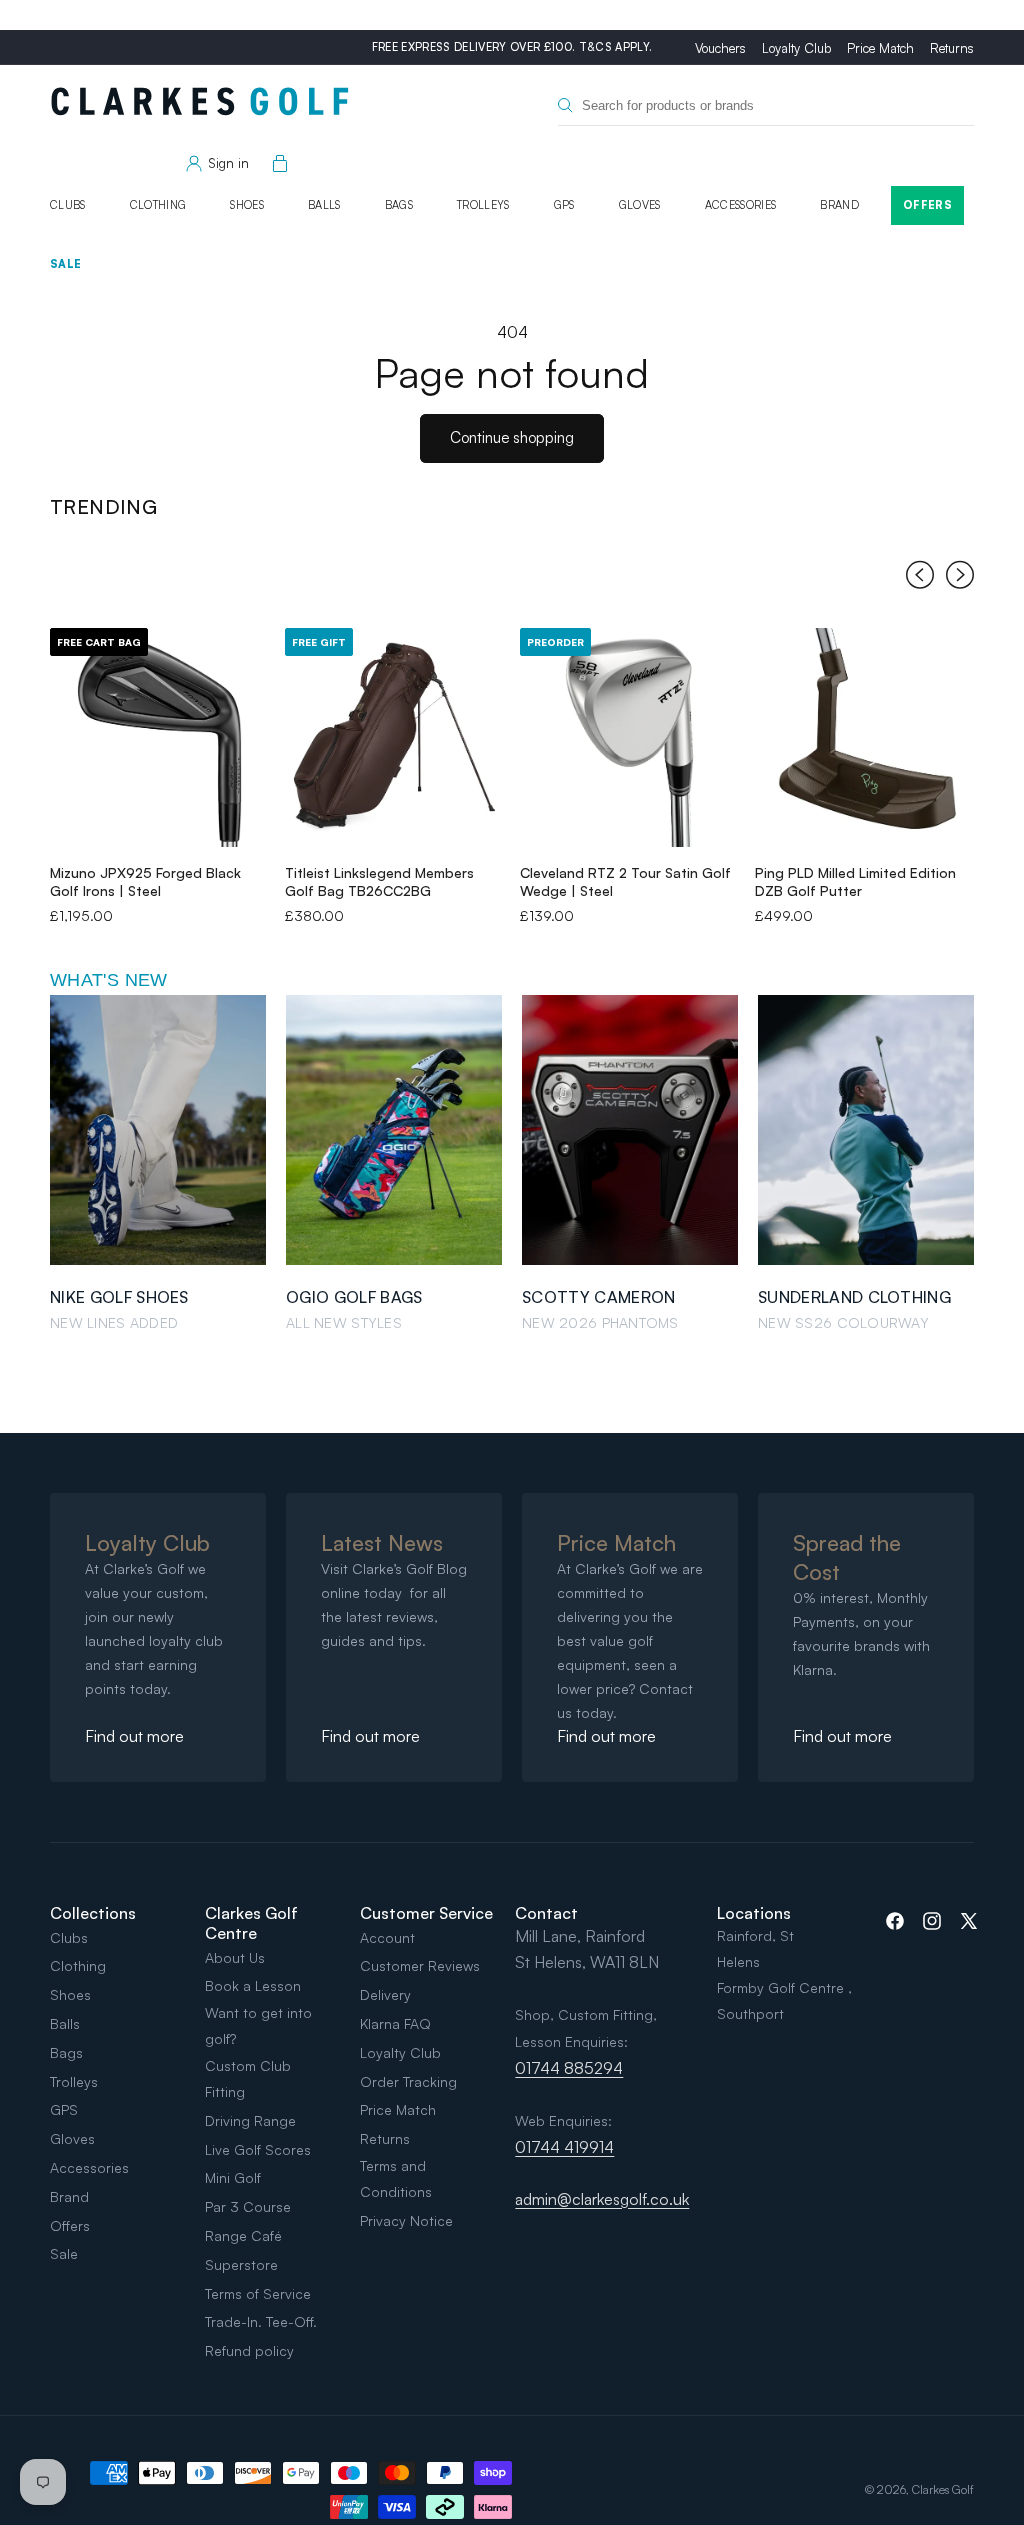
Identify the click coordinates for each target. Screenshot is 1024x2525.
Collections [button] (93, 1913)
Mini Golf (233, 2177)
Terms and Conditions (396, 2178)
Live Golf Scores (258, 2149)
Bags (399, 205)
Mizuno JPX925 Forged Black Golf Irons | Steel (145, 881)
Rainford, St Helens (755, 1948)
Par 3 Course (248, 2206)
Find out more (134, 1736)
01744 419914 (564, 2147)
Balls (324, 205)
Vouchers (720, 48)
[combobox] (766, 105)
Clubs (68, 205)
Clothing (158, 205)
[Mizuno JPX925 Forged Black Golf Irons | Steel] (159, 737)
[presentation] (920, 579)
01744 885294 (569, 2068)
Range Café (243, 2235)
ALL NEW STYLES (344, 1322)
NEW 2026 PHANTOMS (600, 1322)
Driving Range (250, 2120)
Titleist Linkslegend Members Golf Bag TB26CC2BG (379, 881)
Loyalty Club (796, 48)
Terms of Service (258, 2293)
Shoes (247, 205)
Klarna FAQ (395, 2023)
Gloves (640, 205)
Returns (952, 48)
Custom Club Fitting (248, 2078)
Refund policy (249, 2350)
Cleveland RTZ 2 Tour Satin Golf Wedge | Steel (625, 881)
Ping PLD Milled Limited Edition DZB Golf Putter (855, 881)
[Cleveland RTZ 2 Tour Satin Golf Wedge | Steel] (629, 737)
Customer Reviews (420, 1965)
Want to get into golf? (258, 2025)
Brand (839, 205)
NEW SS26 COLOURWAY (843, 1322)
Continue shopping (512, 437)
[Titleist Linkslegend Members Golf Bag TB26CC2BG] (394, 737)
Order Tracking (408, 2081)
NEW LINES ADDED (114, 1322)
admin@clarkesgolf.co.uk (602, 2199)
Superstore (241, 2264)
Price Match (880, 48)
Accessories (741, 205)
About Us (235, 1957)
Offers (927, 205)
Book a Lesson (253, 1985)
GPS (564, 205)
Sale (65, 264)
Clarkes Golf (943, 2489)
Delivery (385, 1994)
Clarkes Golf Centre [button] (251, 1923)
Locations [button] (754, 1913)
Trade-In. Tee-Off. (261, 2321)
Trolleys (483, 205)
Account (387, 1937)
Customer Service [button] (426, 1913)
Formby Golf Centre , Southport (784, 2000)
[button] (276, 164)
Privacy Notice (406, 2220)
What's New (109, 980)
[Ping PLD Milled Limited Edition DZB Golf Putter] (864, 737)
